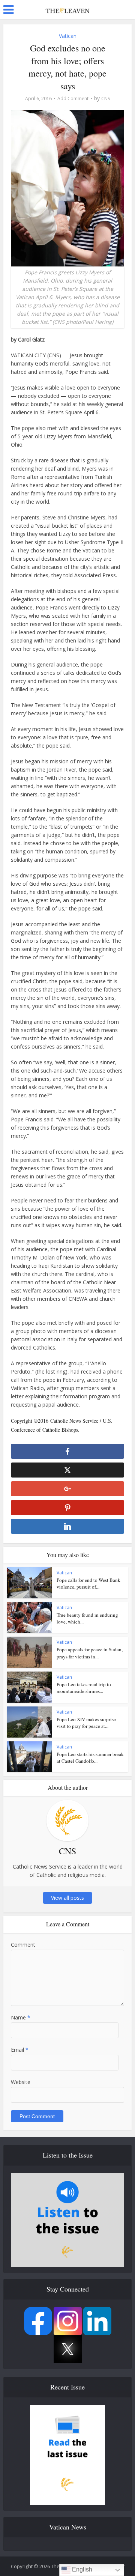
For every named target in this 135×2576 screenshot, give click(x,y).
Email (20, 2050)
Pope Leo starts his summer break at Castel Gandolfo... (90, 1757)
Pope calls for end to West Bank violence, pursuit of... (88, 1583)
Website (21, 2082)
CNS (106, 99)
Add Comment (73, 99)
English (81, 2569)
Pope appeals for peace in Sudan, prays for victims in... (90, 1653)
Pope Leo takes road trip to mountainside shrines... (84, 1688)
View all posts (67, 1898)
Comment (23, 1945)
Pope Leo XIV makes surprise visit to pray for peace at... (86, 1723)
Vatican (68, 36)
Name (21, 2017)
